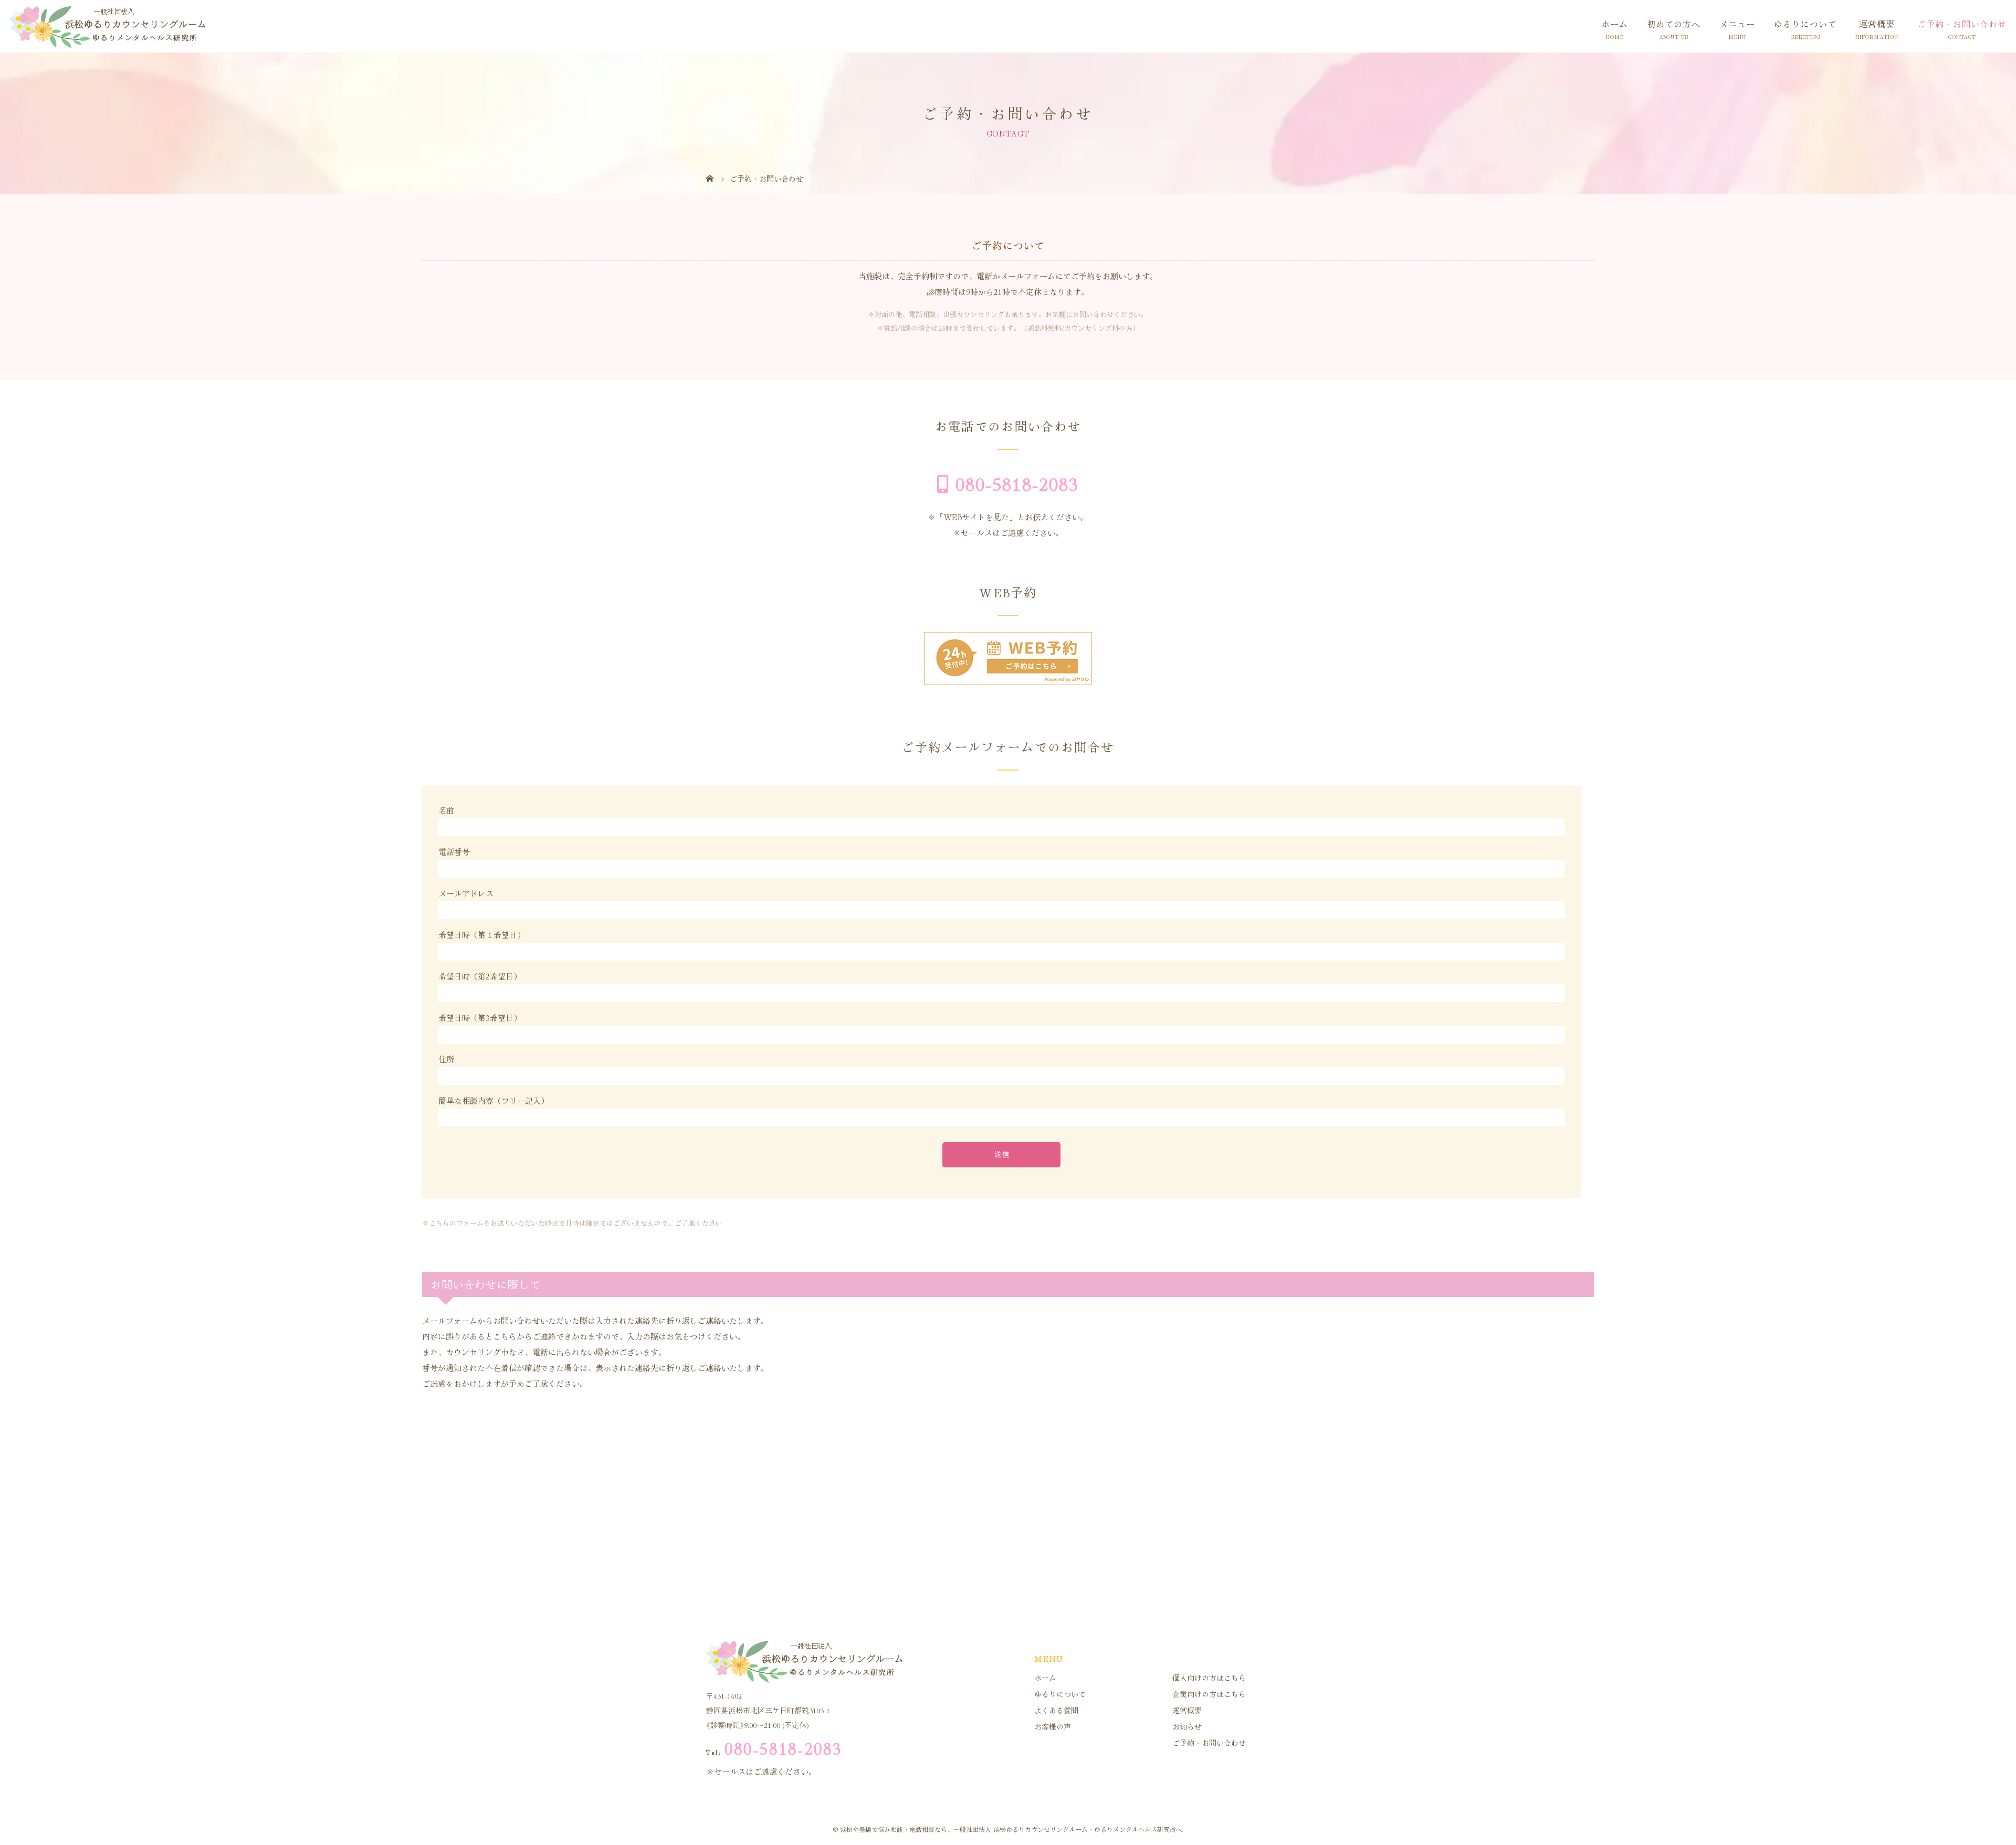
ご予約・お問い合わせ (1962, 24)
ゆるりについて (1805, 24)
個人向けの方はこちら (1209, 1678)
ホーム (1615, 24)
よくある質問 (1056, 1710)
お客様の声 (1053, 1726)
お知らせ (1187, 1726)
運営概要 (1877, 24)
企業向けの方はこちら (1209, 1694)
